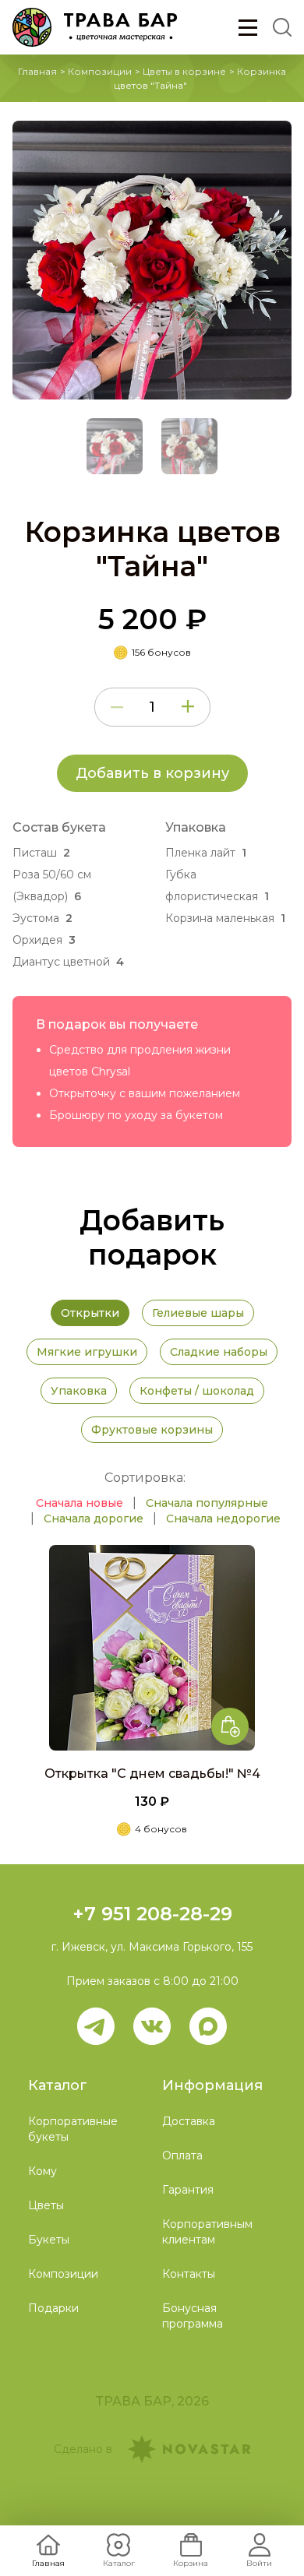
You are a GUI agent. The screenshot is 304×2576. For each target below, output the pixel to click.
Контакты (189, 2274)
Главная (37, 71)
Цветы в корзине (184, 71)
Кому (42, 2171)
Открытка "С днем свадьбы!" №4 (152, 1774)
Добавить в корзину (152, 773)
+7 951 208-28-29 (152, 1914)
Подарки (53, 2308)
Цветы (46, 2205)
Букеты (49, 2240)
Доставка (189, 2121)
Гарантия (188, 2190)
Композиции (100, 71)
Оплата (182, 2155)
